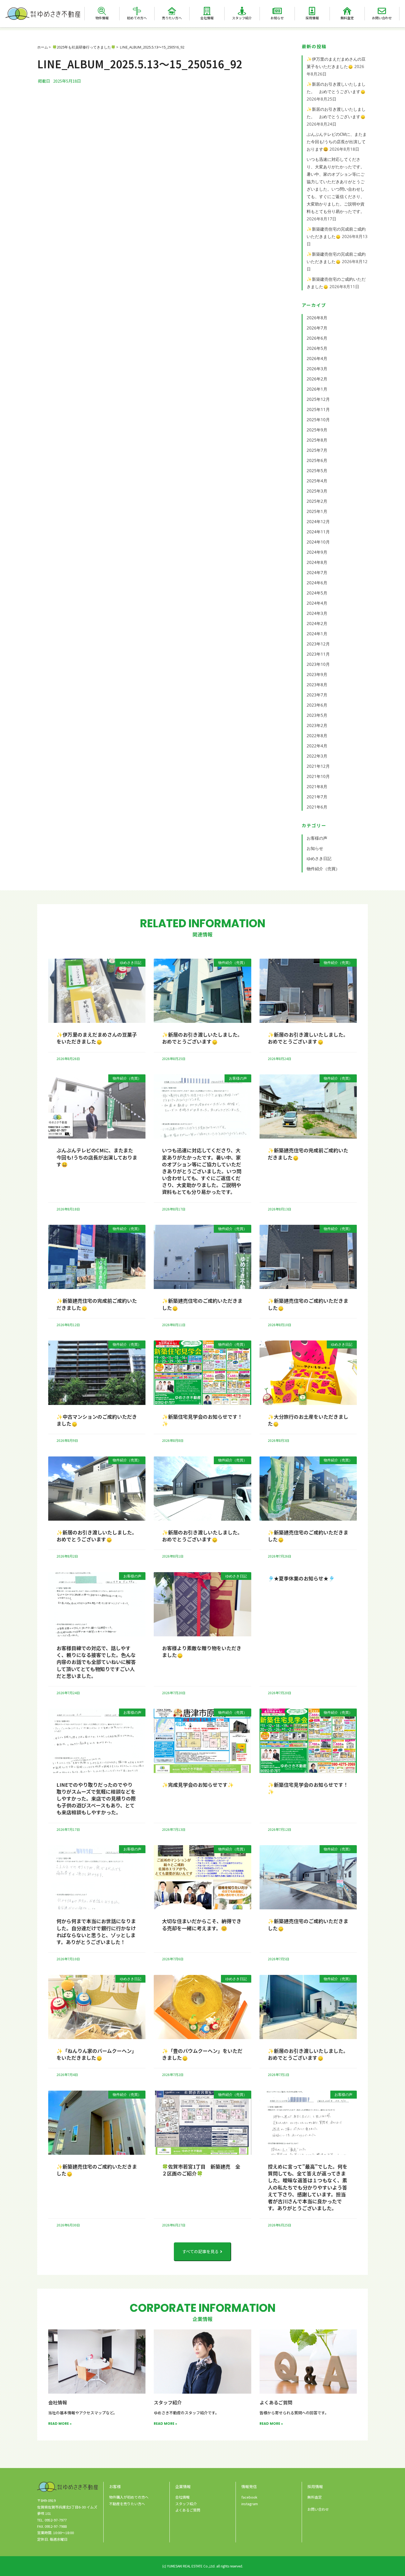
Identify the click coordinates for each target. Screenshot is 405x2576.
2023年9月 (317, 674)
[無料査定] (347, 11)
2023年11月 (318, 654)
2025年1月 (317, 511)
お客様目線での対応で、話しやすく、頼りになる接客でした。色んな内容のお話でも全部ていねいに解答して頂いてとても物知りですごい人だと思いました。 (96, 1662)
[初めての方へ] (137, 11)
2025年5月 (317, 471)
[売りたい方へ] (172, 11)
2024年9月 (317, 552)
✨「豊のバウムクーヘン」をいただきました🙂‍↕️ (202, 2054)
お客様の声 (317, 838)
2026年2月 (317, 379)
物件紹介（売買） (323, 869)
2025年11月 (318, 409)
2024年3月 (317, 613)
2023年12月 (318, 644)
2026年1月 (317, 389)
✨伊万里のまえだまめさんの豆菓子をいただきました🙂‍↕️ (97, 1038)
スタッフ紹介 (242, 18)
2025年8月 (317, 440)
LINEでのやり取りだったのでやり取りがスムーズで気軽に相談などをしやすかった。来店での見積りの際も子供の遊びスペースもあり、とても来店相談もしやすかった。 (96, 1798)
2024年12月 (318, 521)
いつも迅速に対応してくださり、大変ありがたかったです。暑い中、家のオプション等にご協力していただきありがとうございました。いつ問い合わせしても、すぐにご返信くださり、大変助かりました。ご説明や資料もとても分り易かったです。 (202, 1171)
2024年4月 (317, 603)
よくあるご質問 (276, 2402)
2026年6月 (317, 338)
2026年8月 (317, 318)
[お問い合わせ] (382, 11)
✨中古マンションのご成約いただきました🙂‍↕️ (97, 1420)
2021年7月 (317, 797)
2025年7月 (317, 450)
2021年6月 (317, 807)
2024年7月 (317, 572)
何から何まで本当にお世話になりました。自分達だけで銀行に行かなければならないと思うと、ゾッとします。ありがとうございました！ (96, 1931)
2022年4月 (317, 746)
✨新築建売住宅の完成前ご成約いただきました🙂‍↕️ (308, 1154)
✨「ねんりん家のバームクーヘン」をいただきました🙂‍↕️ (97, 2054)
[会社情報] (207, 11)
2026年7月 (317, 328)
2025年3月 (317, 491)
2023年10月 (318, 664)
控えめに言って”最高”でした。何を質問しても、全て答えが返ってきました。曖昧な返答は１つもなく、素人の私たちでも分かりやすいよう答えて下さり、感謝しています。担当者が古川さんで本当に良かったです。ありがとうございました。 (308, 2187)
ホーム (43, 47)
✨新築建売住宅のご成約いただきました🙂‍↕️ (202, 1304)
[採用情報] (312, 11)
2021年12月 (318, 766)
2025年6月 (317, 460)
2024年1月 (317, 634)
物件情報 (102, 18)
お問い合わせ (382, 18)
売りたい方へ (172, 18)
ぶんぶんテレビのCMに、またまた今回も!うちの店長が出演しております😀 (337, 142)
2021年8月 (317, 786)
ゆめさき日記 (319, 858)
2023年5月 (317, 715)
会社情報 (207, 18)
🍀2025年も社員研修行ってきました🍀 (84, 47)
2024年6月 (317, 583)
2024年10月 (318, 542)
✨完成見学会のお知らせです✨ (198, 1785)
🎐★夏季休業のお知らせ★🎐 (301, 1578)
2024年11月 (318, 532)
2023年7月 (317, 695)
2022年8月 (317, 736)
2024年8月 (317, 562)
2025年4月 (317, 481)
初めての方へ (137, 18)
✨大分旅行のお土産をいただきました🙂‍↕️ (308, 1420)
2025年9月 (317, 430)
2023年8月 (317, 685)
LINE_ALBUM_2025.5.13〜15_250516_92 (152, 47)
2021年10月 (318, 776)
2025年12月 (318, 399)
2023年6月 (317, 705)
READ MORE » (60, 2424)
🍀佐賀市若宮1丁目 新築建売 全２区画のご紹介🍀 (201, 2170)
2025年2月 (317, 501)
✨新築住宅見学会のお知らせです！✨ (202, 1420)
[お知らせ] (277, 11)
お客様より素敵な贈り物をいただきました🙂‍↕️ (202, 1651)
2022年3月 (317, 756)
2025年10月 (318, 420)
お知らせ (277, 18)
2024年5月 (317, 593)
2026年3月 (317, 369)
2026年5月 (317, 348)
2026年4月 (317, 358)
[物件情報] (102, 11)
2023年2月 (317, 725)
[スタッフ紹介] (242, 11)
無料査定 (347, 18)
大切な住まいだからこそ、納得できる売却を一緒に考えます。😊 (202, 1924)
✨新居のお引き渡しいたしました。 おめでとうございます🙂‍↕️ (203, 1038)
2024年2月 (317, 623)
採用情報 (312, 18)
